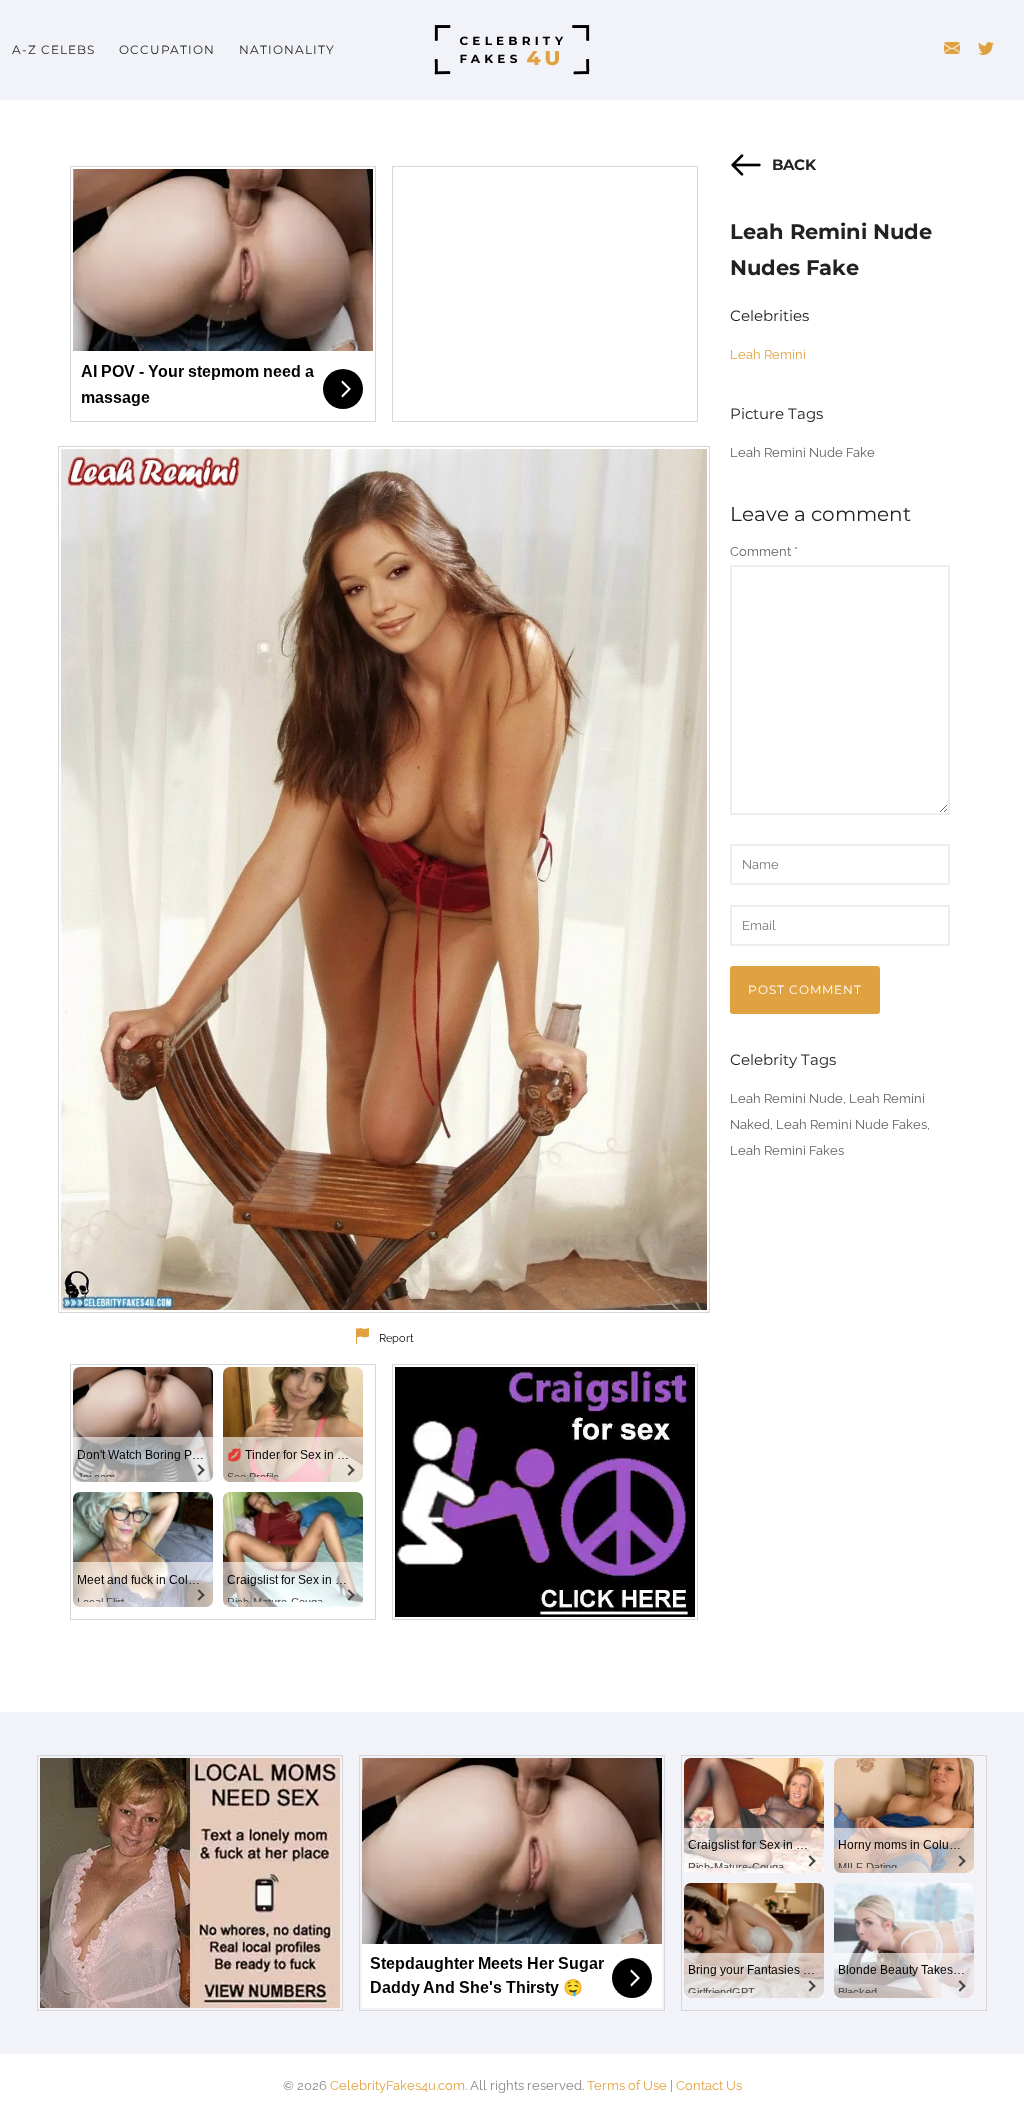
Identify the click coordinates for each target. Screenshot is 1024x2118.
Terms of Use (627, 2085)
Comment (764, 551)
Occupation (167, 49)
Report (396, 1338)
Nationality (287, 49)
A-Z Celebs (53, 49)
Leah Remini (768, 354)
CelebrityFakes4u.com (397, 2085)
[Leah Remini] (384, 879)
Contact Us (709, 2085)
